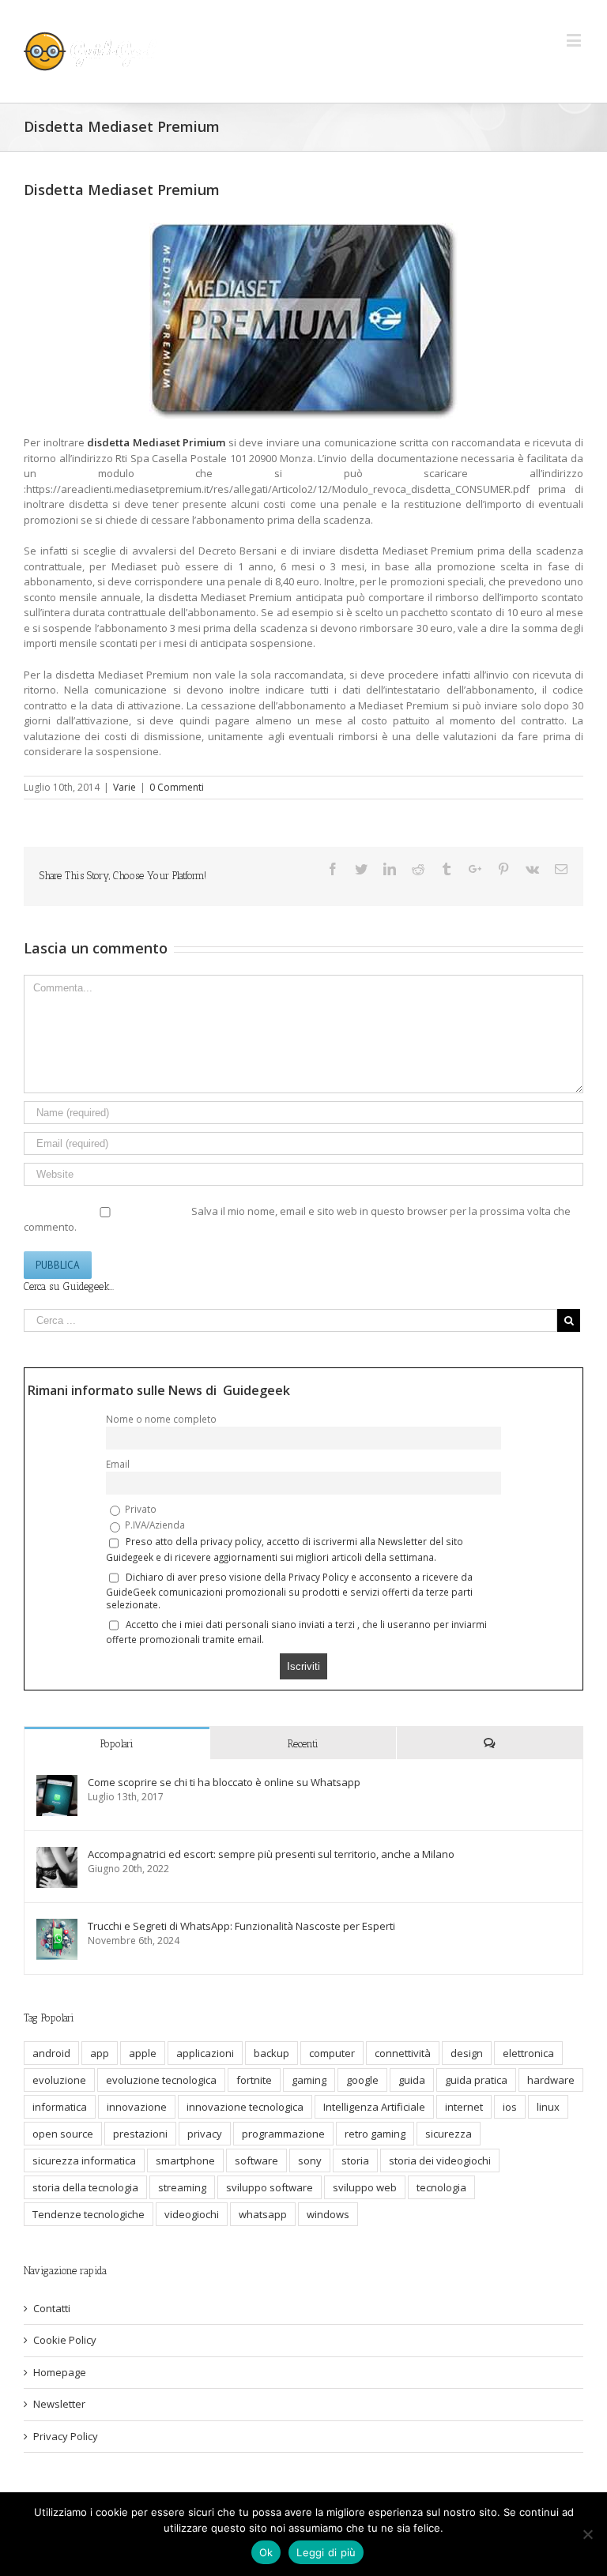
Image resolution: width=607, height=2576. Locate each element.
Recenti (303, 1744)
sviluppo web (365, 2187)
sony (310, 2160)
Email (118, 1464)
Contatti (52, 2308)
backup (271, 2053)
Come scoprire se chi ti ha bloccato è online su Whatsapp (224, 1782)
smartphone (185, 2160)
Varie (124, 787)
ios (510, 2107)
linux (548, 2107)
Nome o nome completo (161, 1419)
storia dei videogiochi (440, 2160)
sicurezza (449, 2134)
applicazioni (205, 2053)
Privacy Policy (66, 2436)
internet (464, 2107)
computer (332, 2053)
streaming (182, 2187)
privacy (205, 2134)
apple (143, 2053)
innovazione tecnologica (245, 2107)
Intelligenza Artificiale (374, 2107)
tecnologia (441, 2187)
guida (412, 2080)
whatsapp (263, 2214)
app (100, 2053)
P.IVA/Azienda (154, 1525)
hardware (551, 2080)
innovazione (137, 2107)
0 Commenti (177, 787)
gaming (309, 2080)
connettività (403, 2053)
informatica (60, 2107)
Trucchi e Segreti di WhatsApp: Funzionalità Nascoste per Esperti (241, 1926)
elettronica (528, 2053)
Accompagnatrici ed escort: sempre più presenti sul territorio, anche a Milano (271, 1854)
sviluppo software (270, 2187)
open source (63, 2134)
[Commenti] (490, 1743)
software (256, 2160)
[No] (587, 2534)
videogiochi (192, 2214)
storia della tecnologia (85, 2187)
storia (355, 2160)
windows (328, 2214)
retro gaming (375, 2134)
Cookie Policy (65, 2340)
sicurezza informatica (84, 2160)
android (51, 2053)
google (362, 2080)
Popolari (117, 1744)
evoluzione (59, 2080)
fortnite (254, 2080)
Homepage (60, 2372)
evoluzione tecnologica (161, 2080)
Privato (139, 1509)
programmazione (283, 2134)
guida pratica (476, 2080)
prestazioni (140, 2134)
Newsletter (59, 2404)
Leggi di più (326, 2552)
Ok (266, 2552)
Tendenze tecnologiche (89, 2214)
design (467, 2053)
